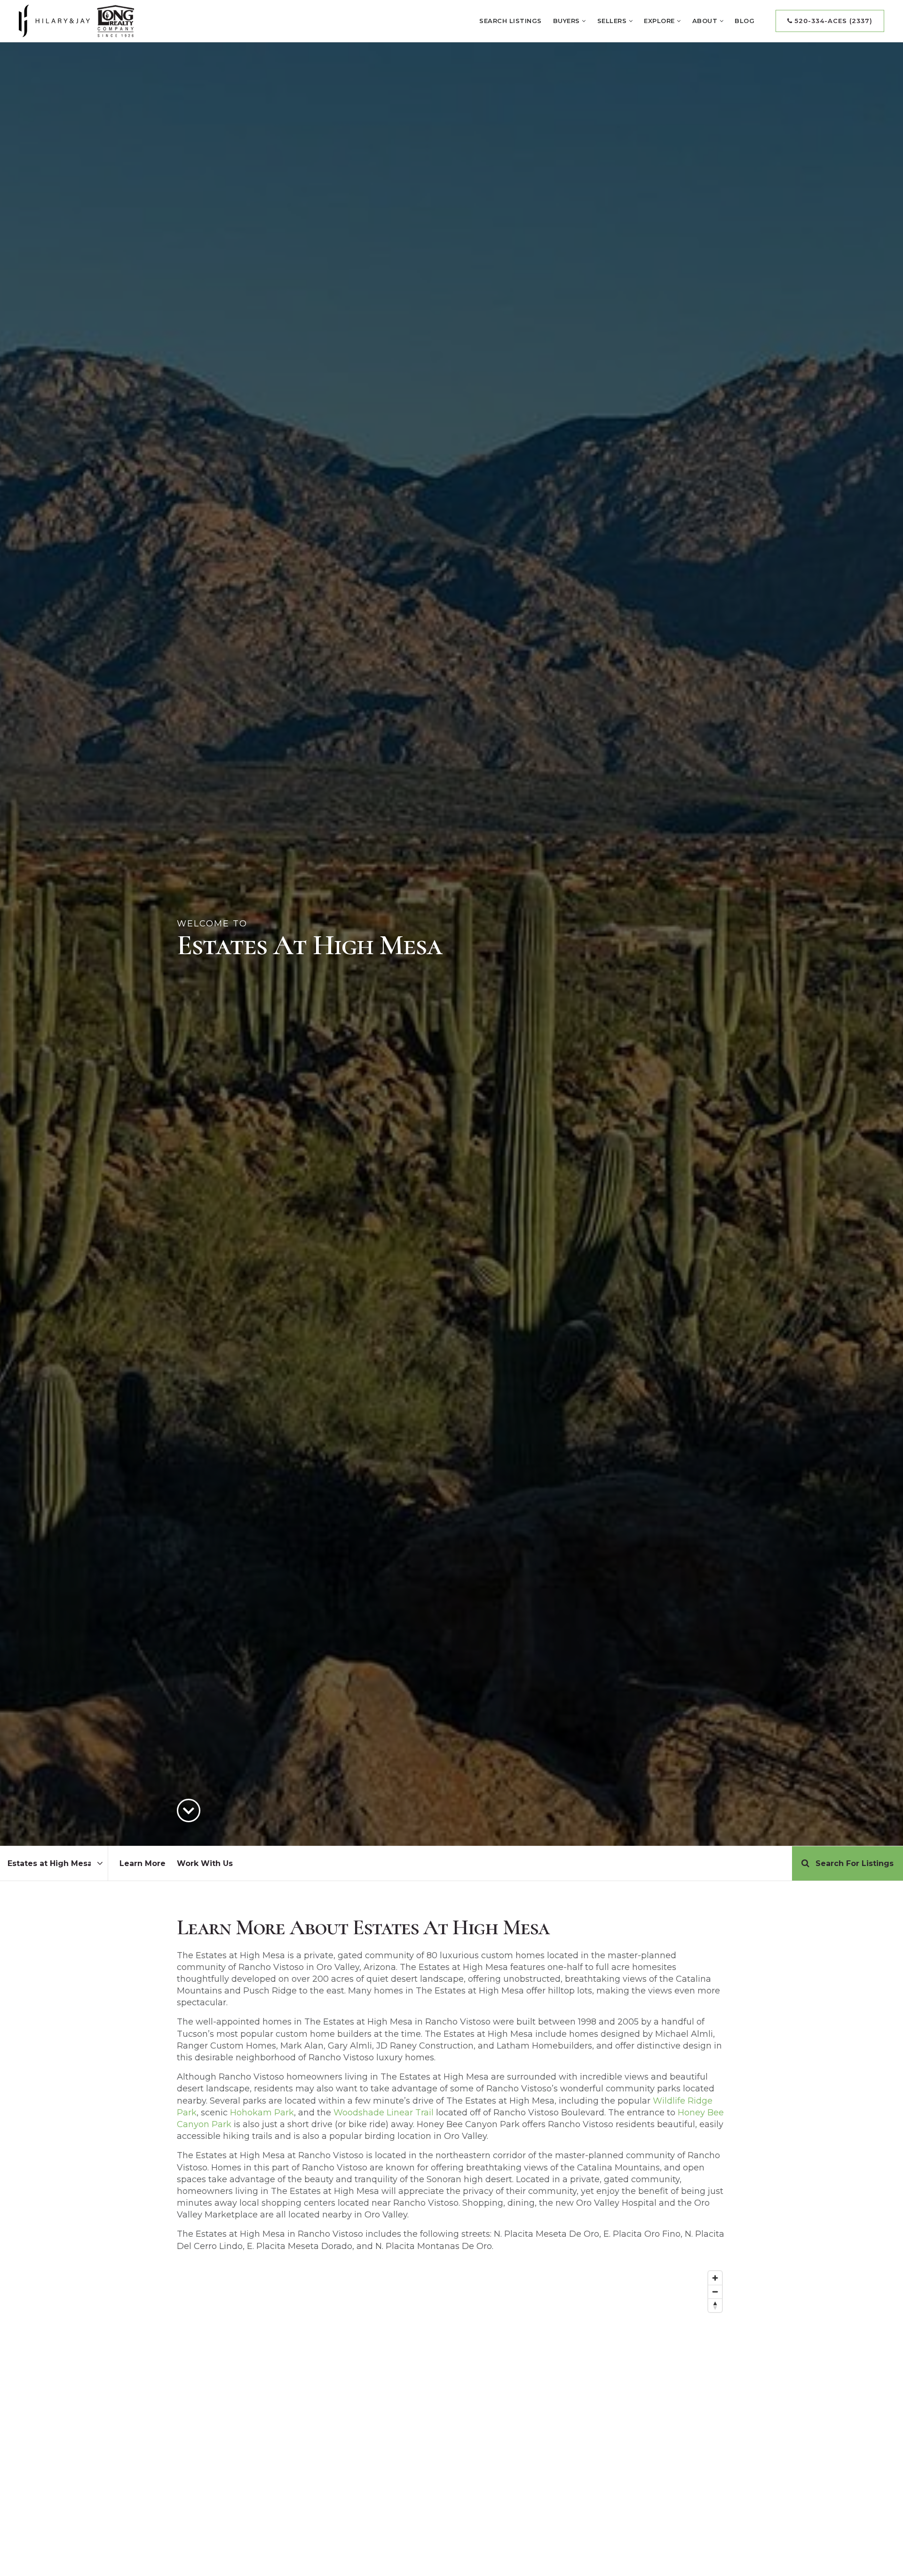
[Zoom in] (715, 2278)
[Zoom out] (715, 2292)
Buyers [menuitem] (568, 21)
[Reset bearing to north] (715, 2305)
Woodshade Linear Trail (384, 2113)
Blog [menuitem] (745, 21)
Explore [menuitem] (660, 21)
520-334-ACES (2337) (832, 21)
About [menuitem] (706, 21)
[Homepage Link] (76, 20)
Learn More (143, 1863)
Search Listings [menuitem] (511, 21)
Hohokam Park (262, 2113)
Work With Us (205, 1863)
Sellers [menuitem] (613, 21)
